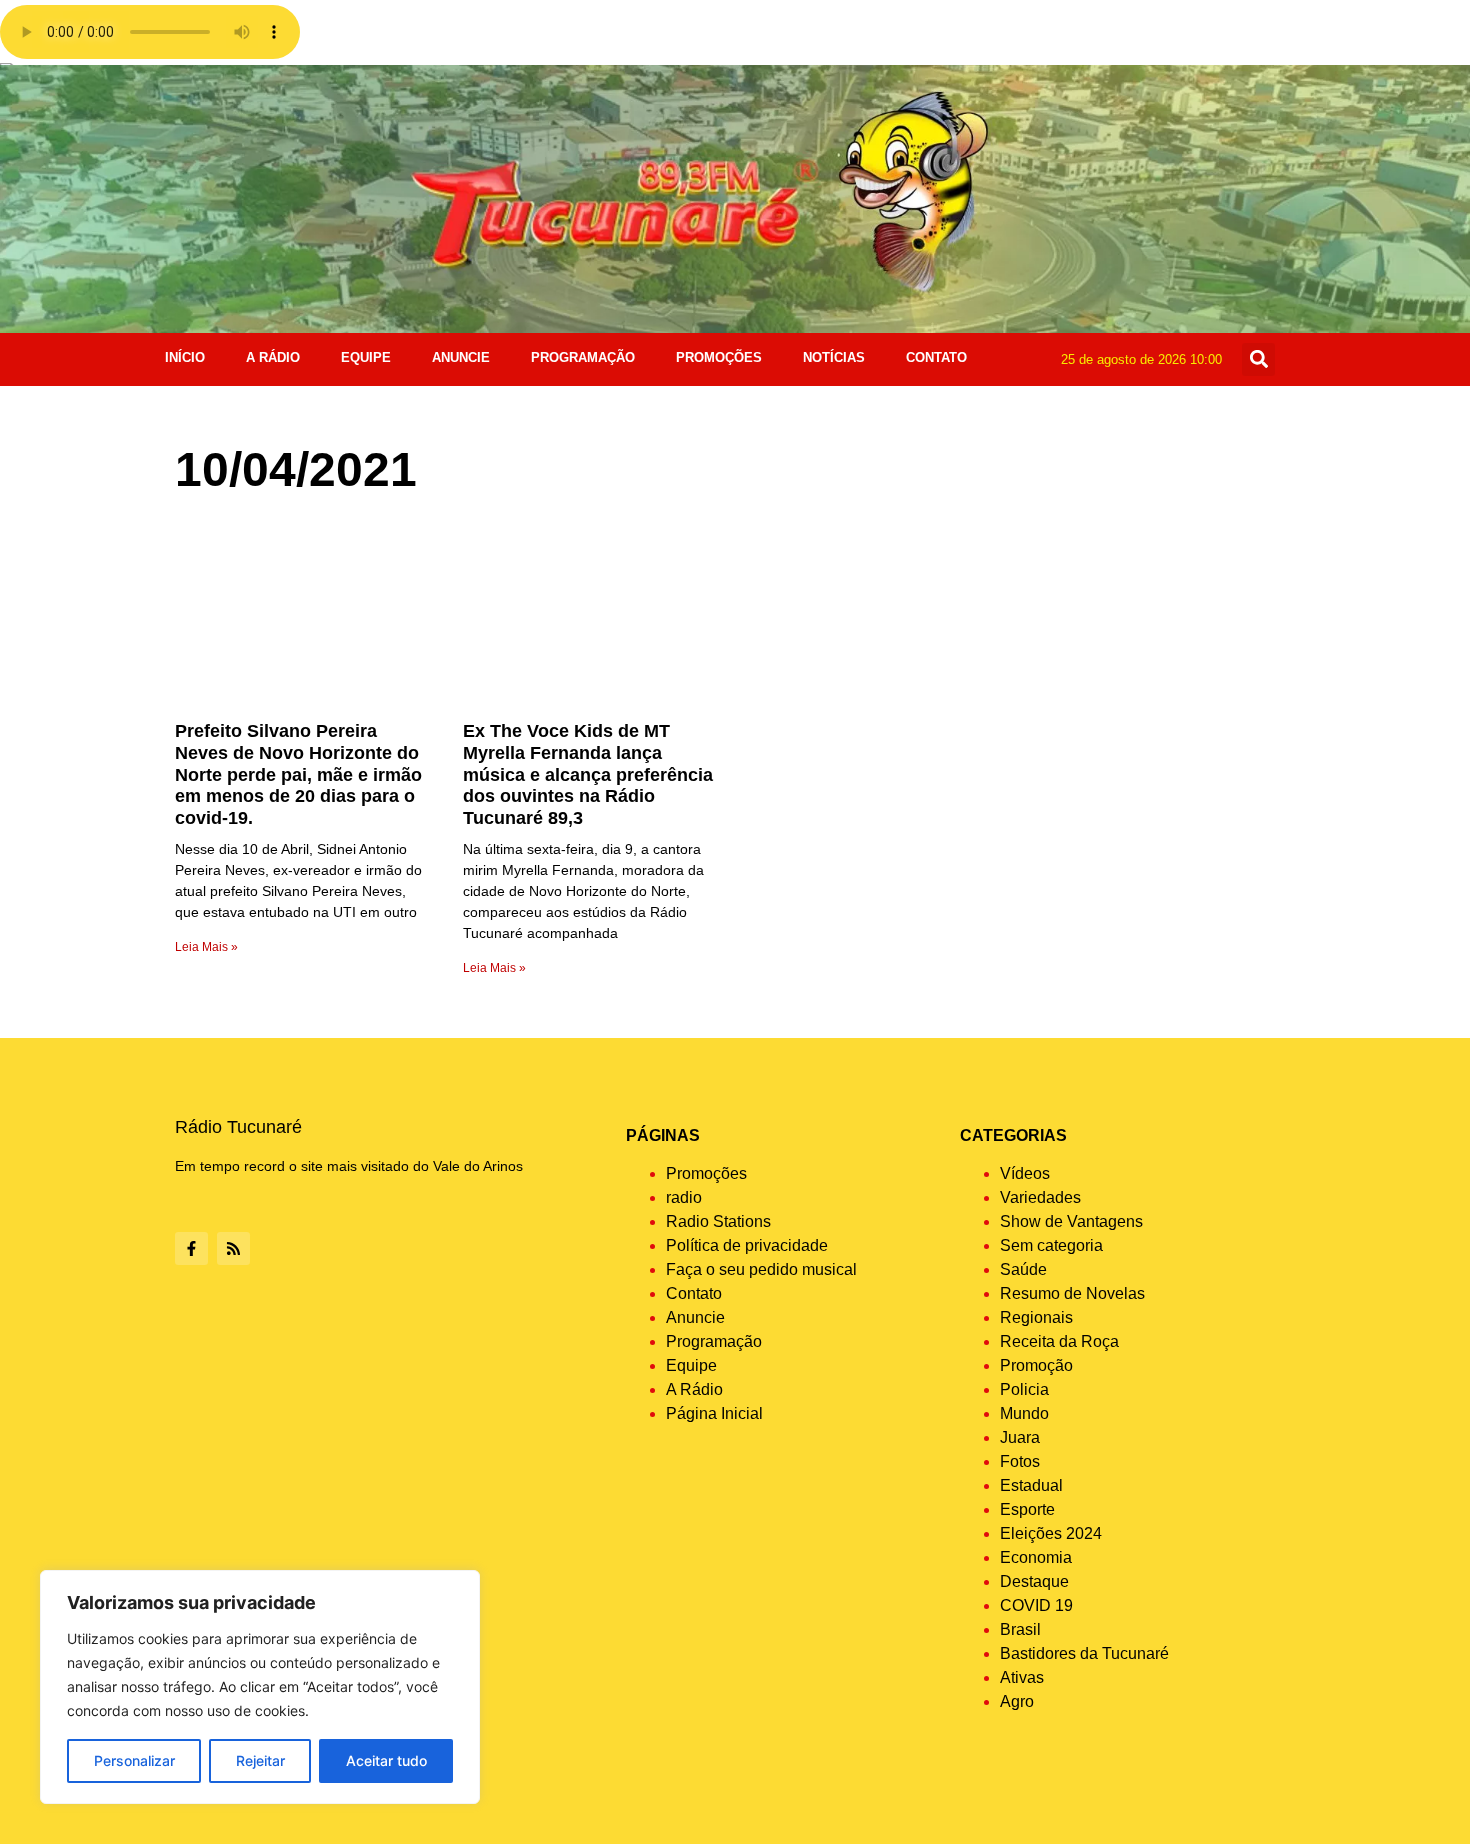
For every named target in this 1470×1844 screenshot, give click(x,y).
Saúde (1023, 1269)
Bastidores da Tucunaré (1084, 1653)
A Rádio (273, 357)
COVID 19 (1036, 1605)
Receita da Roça (1059, 1341)
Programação (583, 357)
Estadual (1031, 1485)
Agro (1017, 1701)
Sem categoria (1051, 1245)
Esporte (1027, 1509)
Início (185, 357)
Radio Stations (718, 1221)
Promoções (719, 357)
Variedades (1040, 1197)
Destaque (1034, 1581)
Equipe (366, 357)
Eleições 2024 (1051, 1533)
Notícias (834, 357)
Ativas (1022, 1677)
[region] (260, 1687)
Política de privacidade (747, 1245)
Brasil (1020, 1629)
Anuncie (461, 357)
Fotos (1020, 1461)
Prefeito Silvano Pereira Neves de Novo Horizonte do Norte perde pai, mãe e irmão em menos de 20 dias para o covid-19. (298, 774)
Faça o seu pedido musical (761, 1269)
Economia (1036, 1557)
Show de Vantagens (1071, 1221)
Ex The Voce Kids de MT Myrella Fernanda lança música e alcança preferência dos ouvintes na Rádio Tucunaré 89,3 (588, 774)
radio (684, 1197)
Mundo (1024, 1413)
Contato (936, 357)
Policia (1024, 1389)
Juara (1020, 1437)
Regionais (1036, 1317)
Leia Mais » (206, 947)
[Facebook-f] (191, 1248)
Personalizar (134, 1760)
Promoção (1036, 1365)
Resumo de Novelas (1072, 1293)
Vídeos (1025, 1173)
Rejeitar (260, 1760)
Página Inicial (714, 1413)
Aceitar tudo (386, 1760)
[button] (1258, 359)
